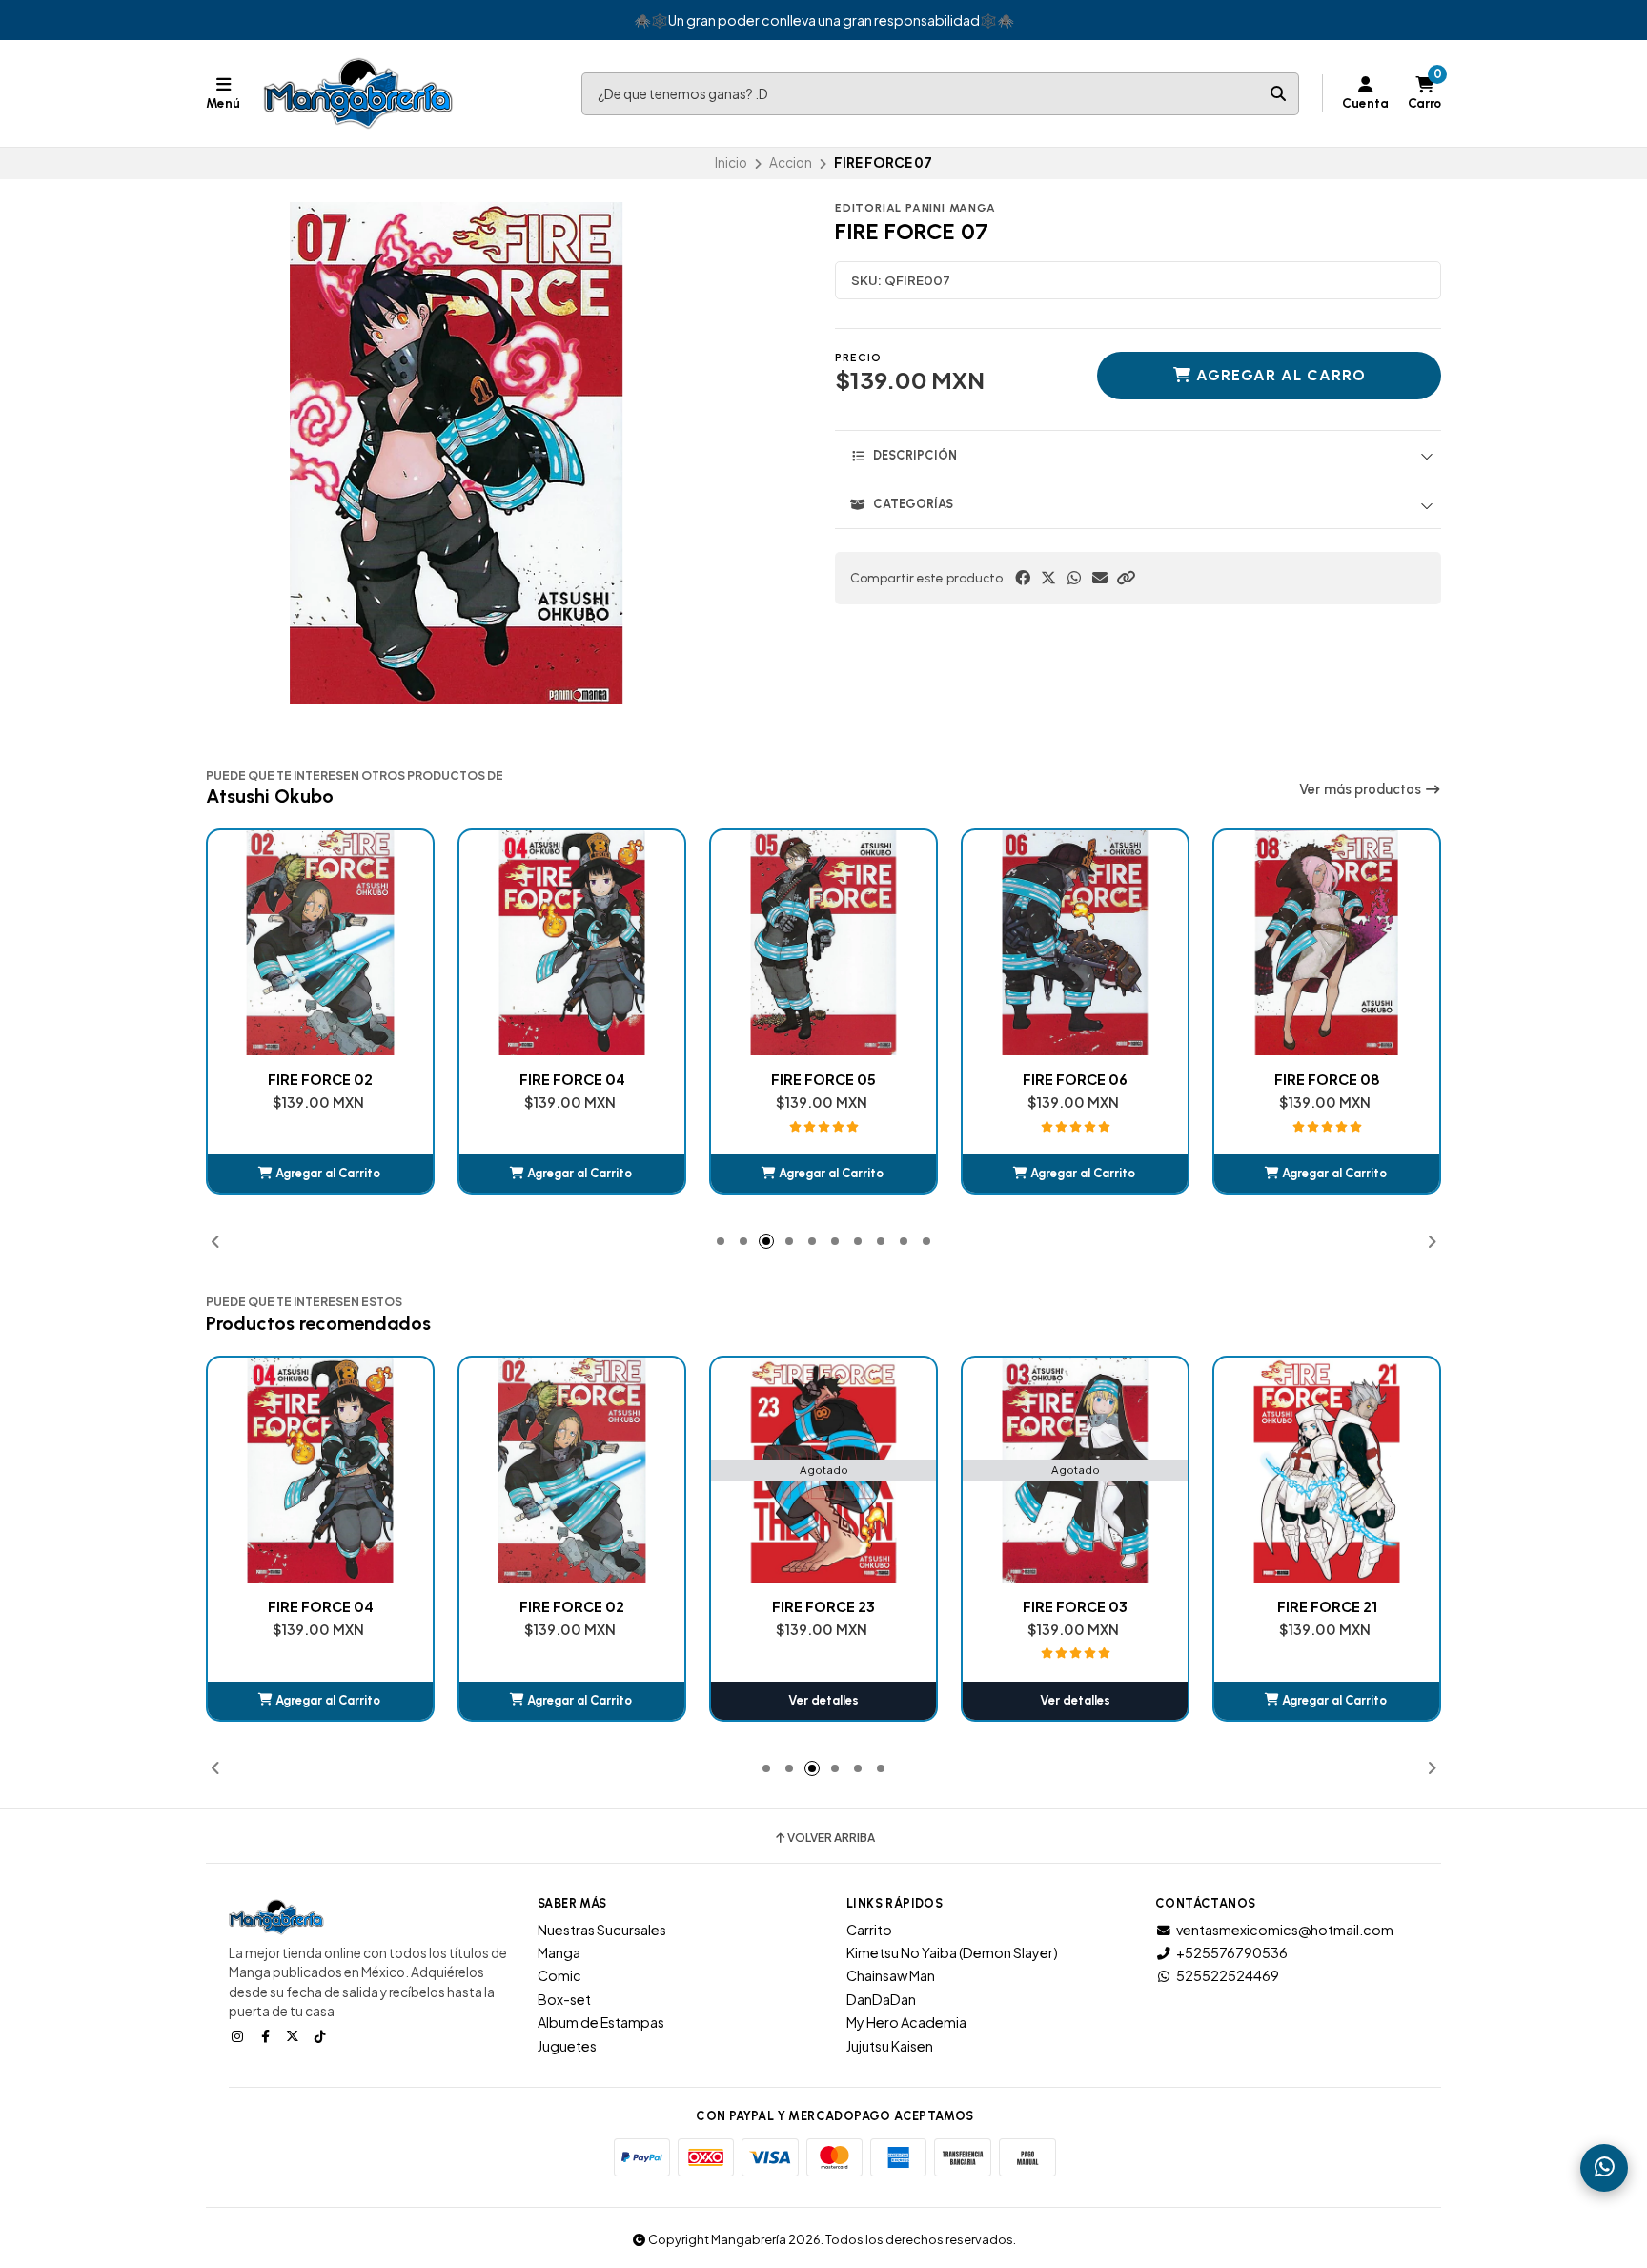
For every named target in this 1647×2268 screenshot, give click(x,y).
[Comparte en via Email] (1100, 578)
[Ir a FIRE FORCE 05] (572, 943)
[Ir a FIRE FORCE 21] (1075, 1470)
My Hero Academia (906, 2022)
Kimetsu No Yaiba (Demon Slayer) (952, 1952)
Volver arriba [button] (831, 1838)
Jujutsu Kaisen (890, 2046)
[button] (1126, 578)
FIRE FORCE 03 (823, 1606)
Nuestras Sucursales (602, 1930)
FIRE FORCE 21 (1076, 1606)
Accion (791, 163)
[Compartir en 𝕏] (1048, 578)
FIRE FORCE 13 (1327, 1606)
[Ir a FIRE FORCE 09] (1327, 943)
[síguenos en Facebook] (267, 2035)
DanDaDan (881, 1999)
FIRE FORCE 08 (1076, 1079)
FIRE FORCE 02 (320, 1606)
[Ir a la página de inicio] (358, 93)
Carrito (869, 1930)
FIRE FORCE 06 (823, 1079)
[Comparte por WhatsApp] (1074, 578)
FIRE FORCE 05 (572, 1079)
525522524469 (1228, 1975)
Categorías (913, 504)
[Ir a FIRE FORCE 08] (1075, 943)
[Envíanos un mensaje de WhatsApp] (1604, 2168)
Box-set (564, 1999)
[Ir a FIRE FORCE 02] (320, 1470)
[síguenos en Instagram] (239, 2035)
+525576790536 (1232, 1952)
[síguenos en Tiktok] (322, 2035)
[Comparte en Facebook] (1023, 578)
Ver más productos (1362, 789)
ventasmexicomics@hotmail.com (1285, 1930)
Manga (559, 1952)
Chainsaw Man (891, 1975)
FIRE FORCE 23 (572, 1606)
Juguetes (567, 2046)
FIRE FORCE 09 (1327, 1079)
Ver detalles (572, 1700)
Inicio (731, 163)
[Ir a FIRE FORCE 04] (320, 943)
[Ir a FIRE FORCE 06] (823, 943)
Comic (559, 1975)
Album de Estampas (601, 2022)
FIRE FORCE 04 (321, 1079)
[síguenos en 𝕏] (295, 2035)
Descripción (915, 455)
